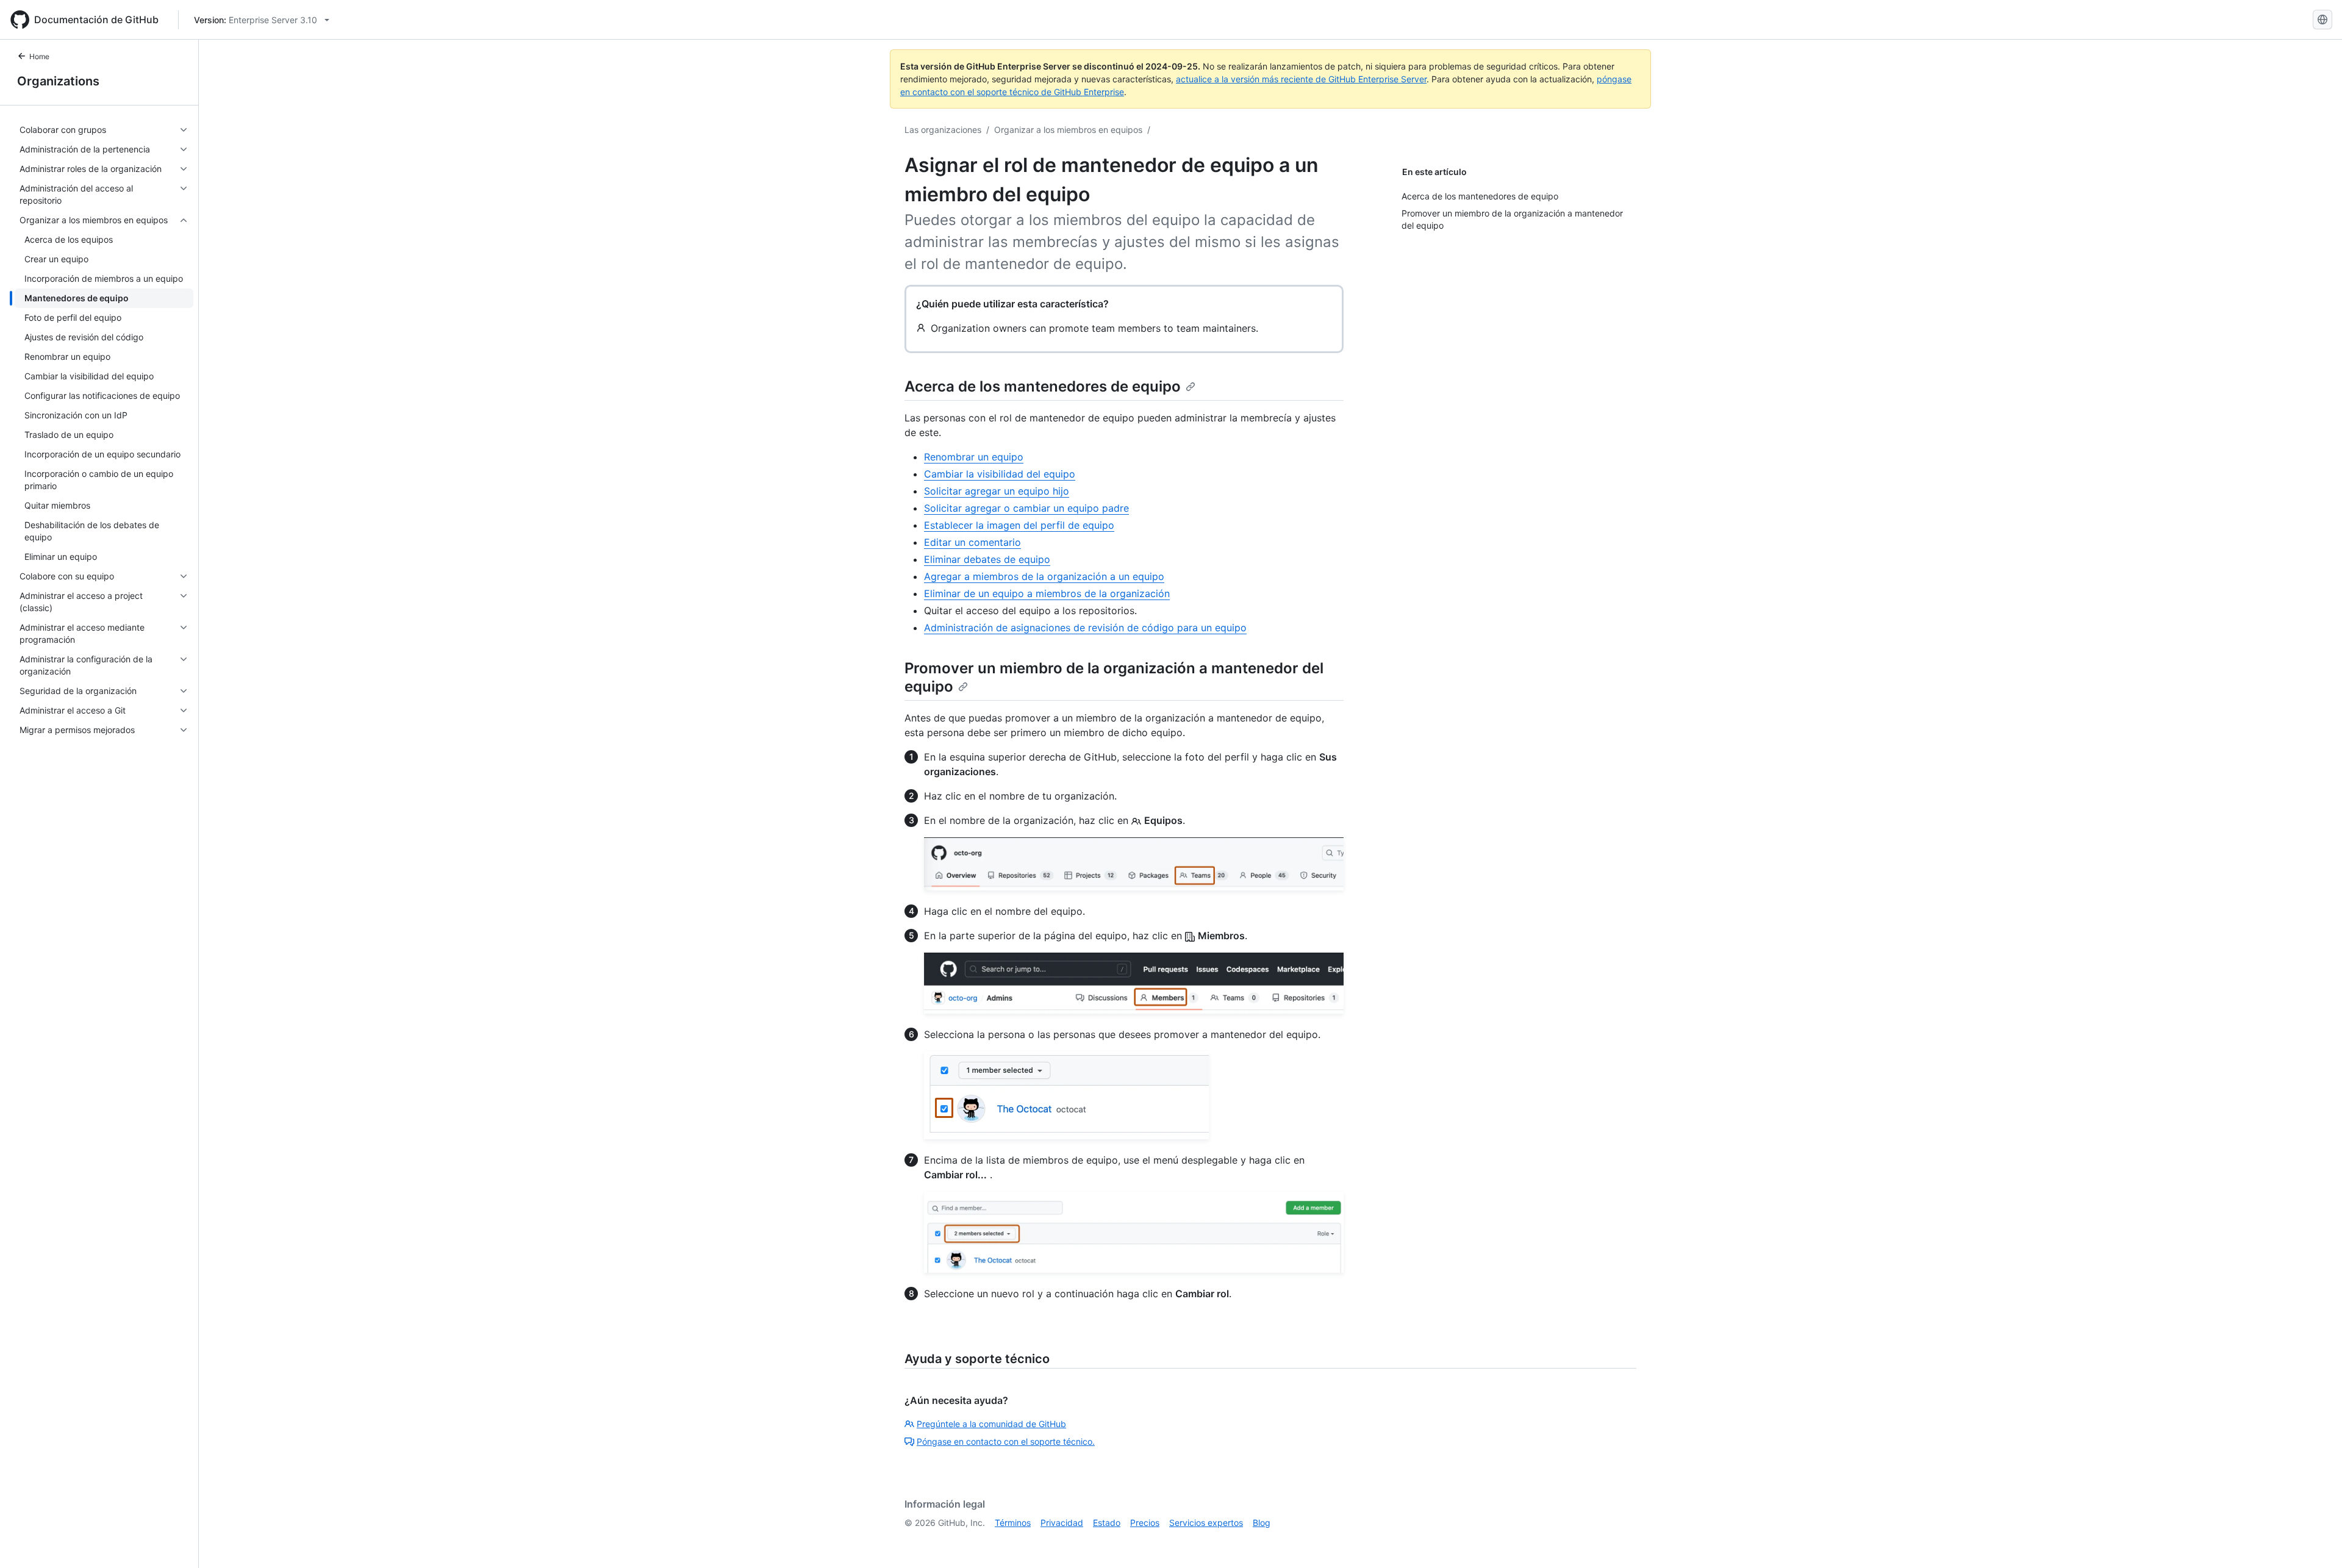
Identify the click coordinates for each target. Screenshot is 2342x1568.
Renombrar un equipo (974, 457)
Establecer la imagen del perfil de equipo (1019, 525)
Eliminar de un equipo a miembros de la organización (1047, 593)
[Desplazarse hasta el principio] (2315, 1541)
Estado (1107, 1523)
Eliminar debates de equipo (987, 559)
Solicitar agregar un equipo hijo (997, 491)
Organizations (58, 81)
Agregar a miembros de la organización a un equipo (1044, 576)
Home (39, 56)
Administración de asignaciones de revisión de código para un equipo (1085, 628)
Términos (1013, 1523)
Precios (1145, 1523)
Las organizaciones (943, 130)
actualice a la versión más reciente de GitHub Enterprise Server (1301, 79)
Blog (1262, 1523)
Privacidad (1062, 1523)
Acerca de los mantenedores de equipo (1043, 386)
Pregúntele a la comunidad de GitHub (991, 1424)
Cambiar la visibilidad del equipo (1000, 474)
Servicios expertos (1206, 1523)
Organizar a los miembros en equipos (1068, 130)
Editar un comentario (972, 542)
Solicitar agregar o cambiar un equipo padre (1026, 508)
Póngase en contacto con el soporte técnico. (1006, 1441)
